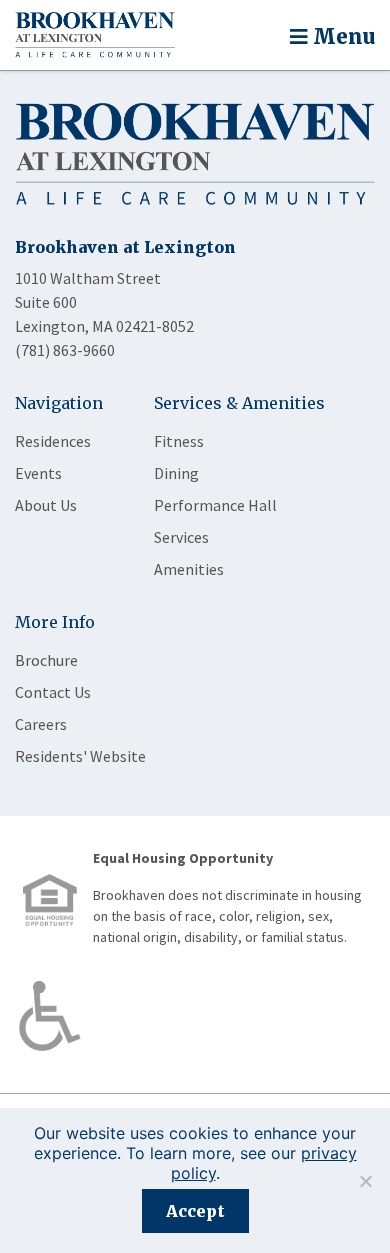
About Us (46, 505)
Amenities (189, 569)
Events (38, 473)
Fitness (179, 441)
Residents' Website (80, 756)
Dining (176, 473)
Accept (195, 1211)
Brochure (46, 660)
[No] (365, 1181)
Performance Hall (215, 505)
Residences (53, 441)
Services (181, 537)
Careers (41, 724)
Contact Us (53, 692)
